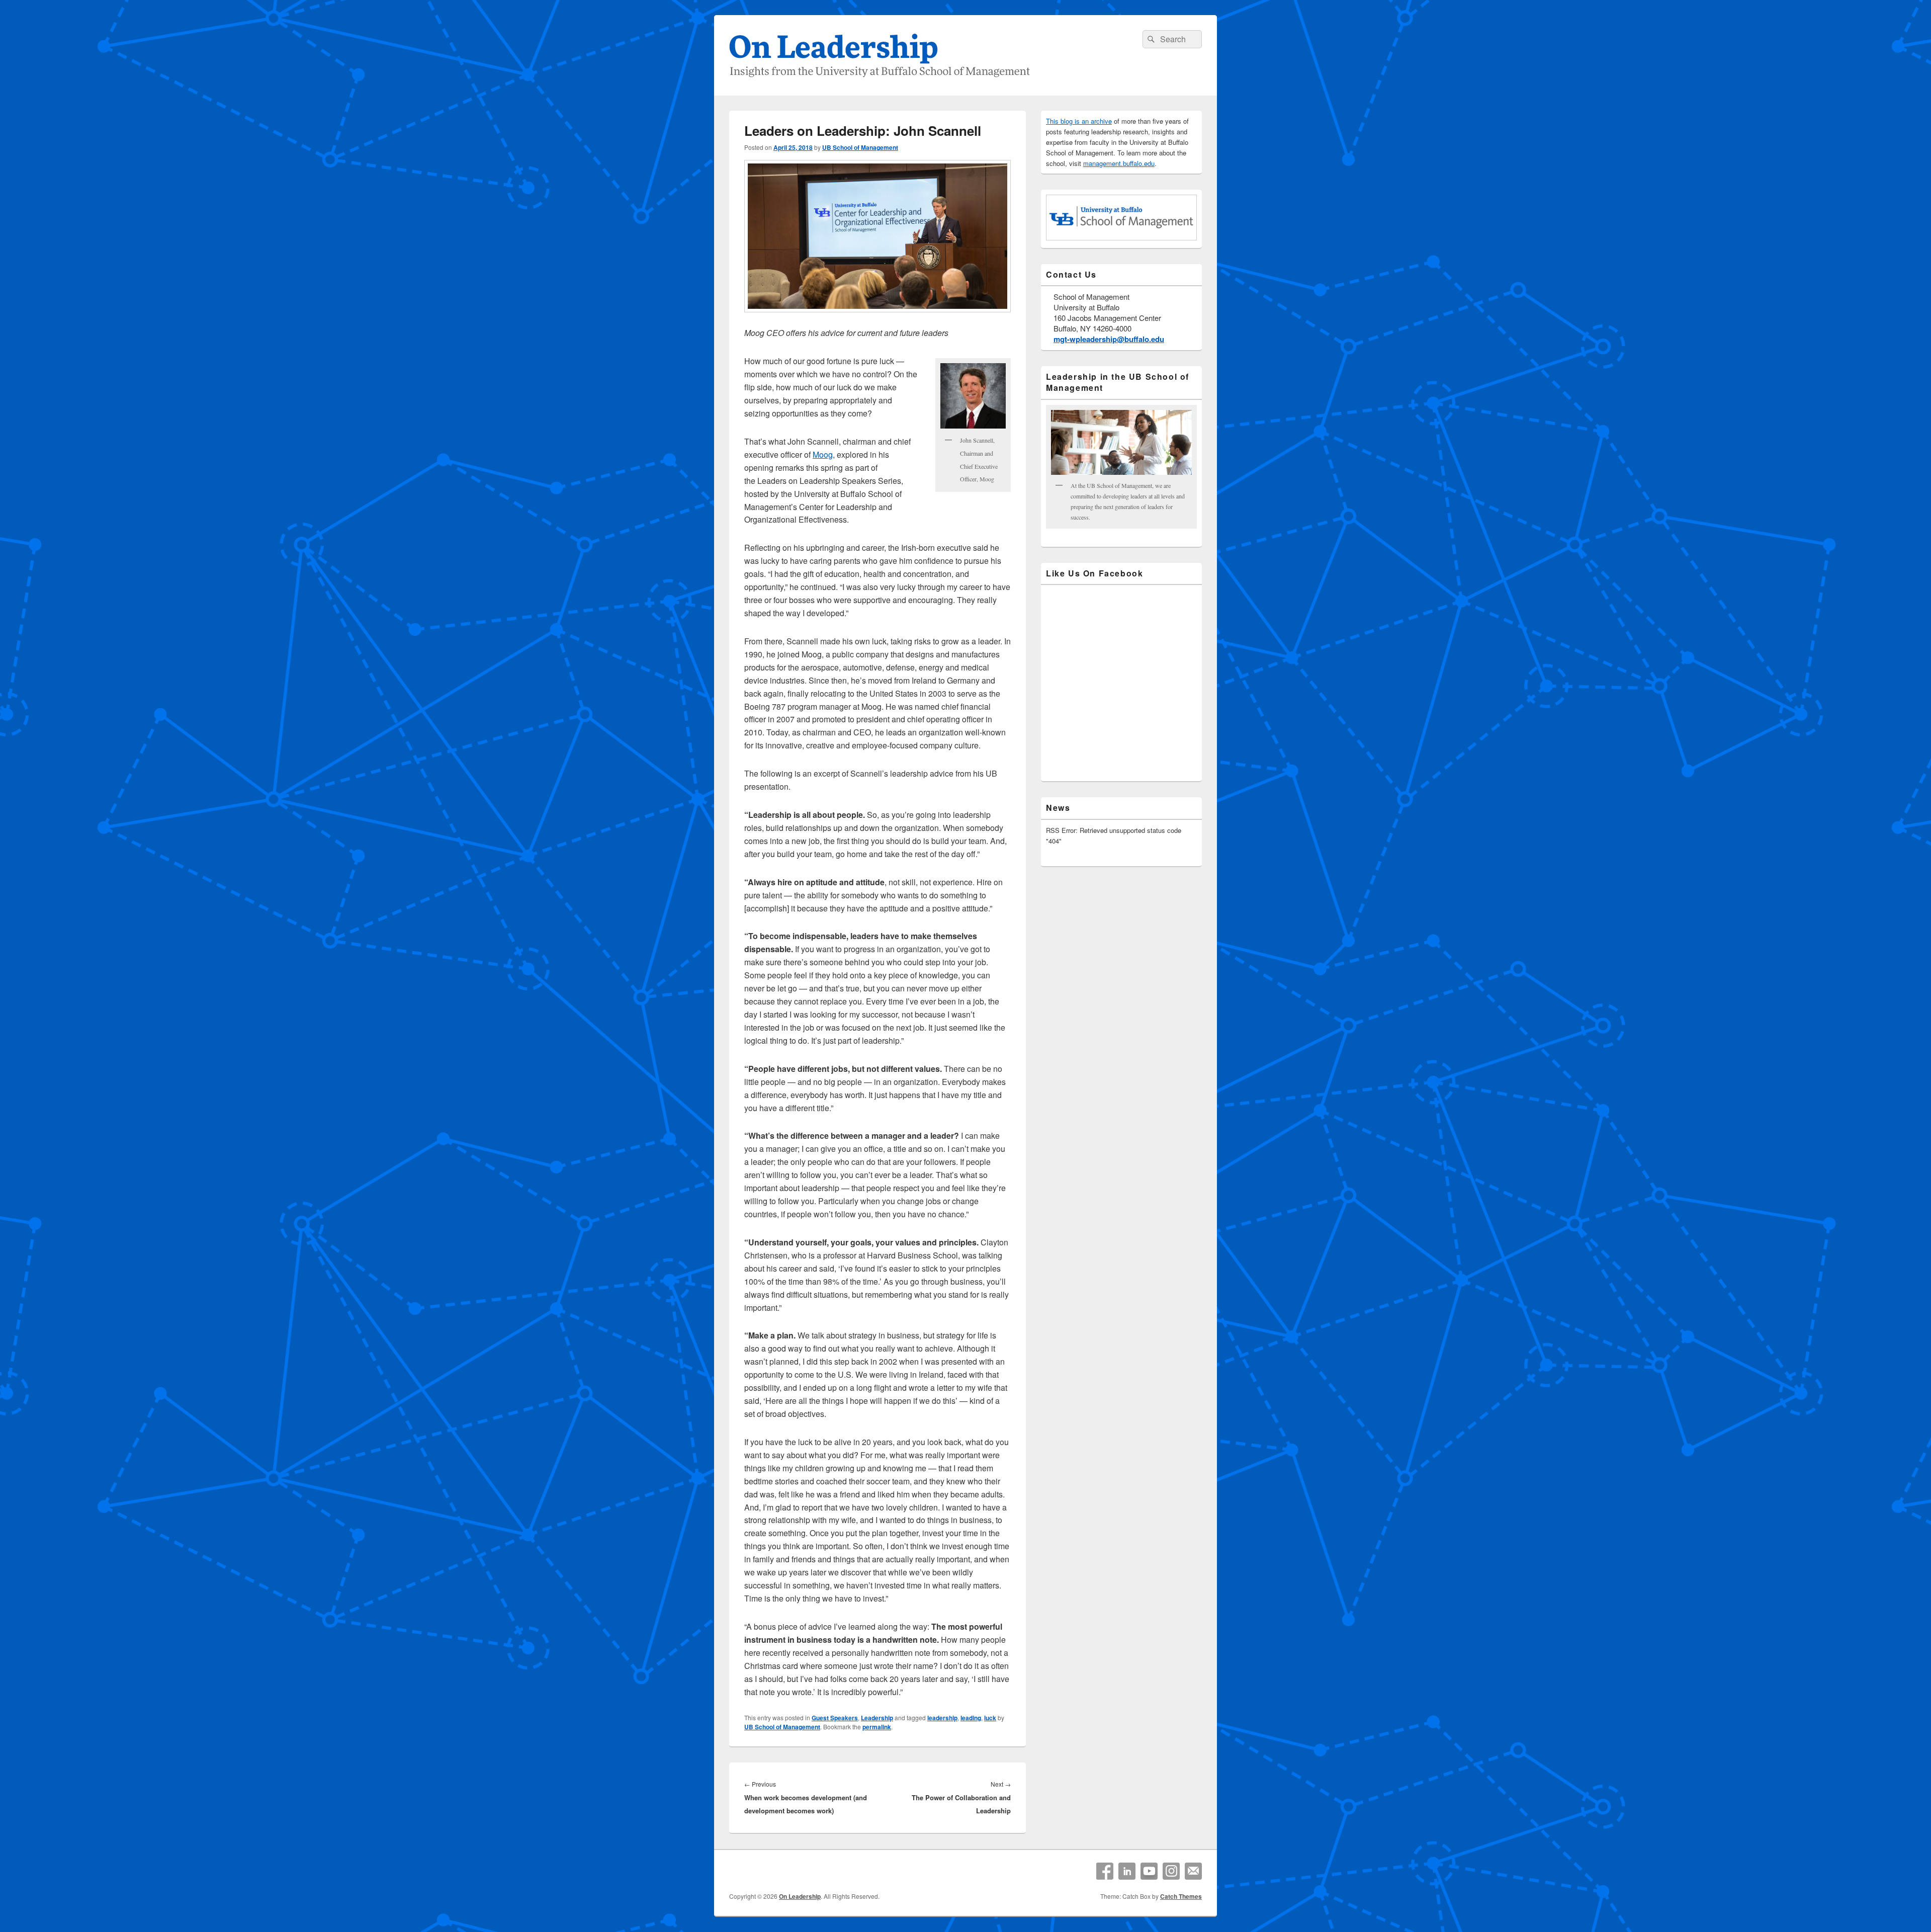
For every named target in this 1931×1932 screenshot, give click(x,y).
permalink (877, 1727)
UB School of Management (860, 147)
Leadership (877, 1718)
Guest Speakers (835, 1718)
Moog (823, 454)
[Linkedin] (1127, 1871)
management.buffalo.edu (1119, 163)
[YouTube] (1149, 1871)
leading (971, 1718)
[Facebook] (1105, 1871)
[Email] (1193, 1871)
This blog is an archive (1079, 121)
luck (990, 1718)
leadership (942, 1718)
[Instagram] (1171, 1871)
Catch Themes (1181, 1896)
